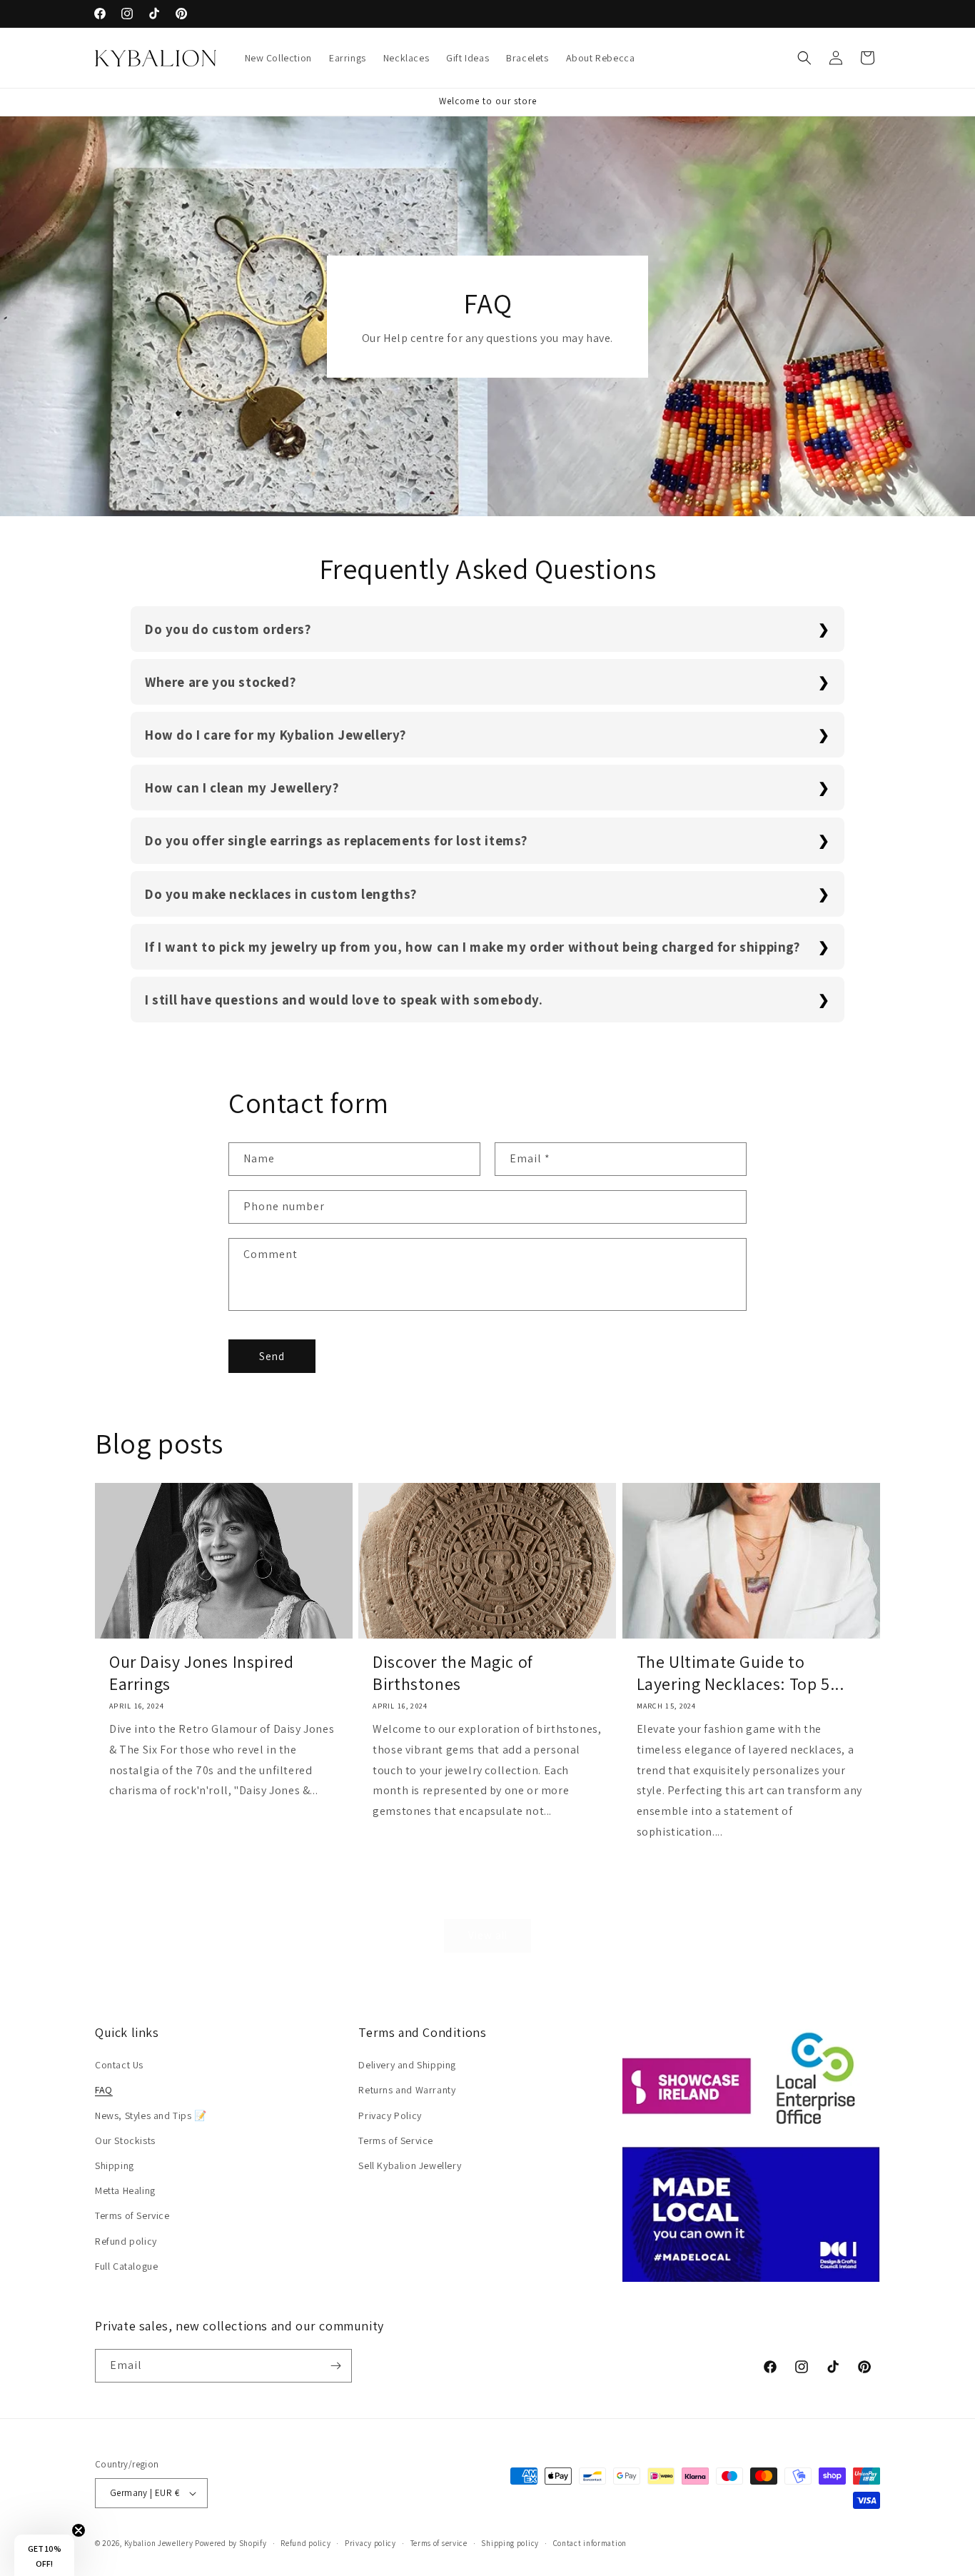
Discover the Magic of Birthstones (453, 1673)
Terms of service (439, 2543)
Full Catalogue (126, 2266)
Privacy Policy (390, 2115)
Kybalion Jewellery (159, 2543)
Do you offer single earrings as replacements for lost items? (336, 840)
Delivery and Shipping (407, 2065)
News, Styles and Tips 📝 (151, 2115)
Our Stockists (125, 2140)
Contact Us (119, 2065)
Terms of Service (132, 2215)
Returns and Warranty (407, 2090)
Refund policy (126, 2241)
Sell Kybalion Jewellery (410, 2165)
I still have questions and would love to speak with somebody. (344, 1000)
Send (272, 1356)
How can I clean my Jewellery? (242, 788)
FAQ (104, 2090)
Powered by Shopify (231, 2543)
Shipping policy (510, 2543)
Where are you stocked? (220, 682)
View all (488, 1935)
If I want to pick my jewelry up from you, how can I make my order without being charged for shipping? (473, 947)
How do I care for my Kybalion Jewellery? (276, 735)
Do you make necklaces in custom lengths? (281, 894)
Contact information (590, 2543)
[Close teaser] (79, 2530)
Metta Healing (125, 2190)
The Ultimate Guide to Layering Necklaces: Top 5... (741, 1673)
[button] (804, 58)
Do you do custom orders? (228, 629)
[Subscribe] (335, 2366)
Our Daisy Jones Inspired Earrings (201, 1673)
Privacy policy (370, 2543)
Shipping (115, 2165)
